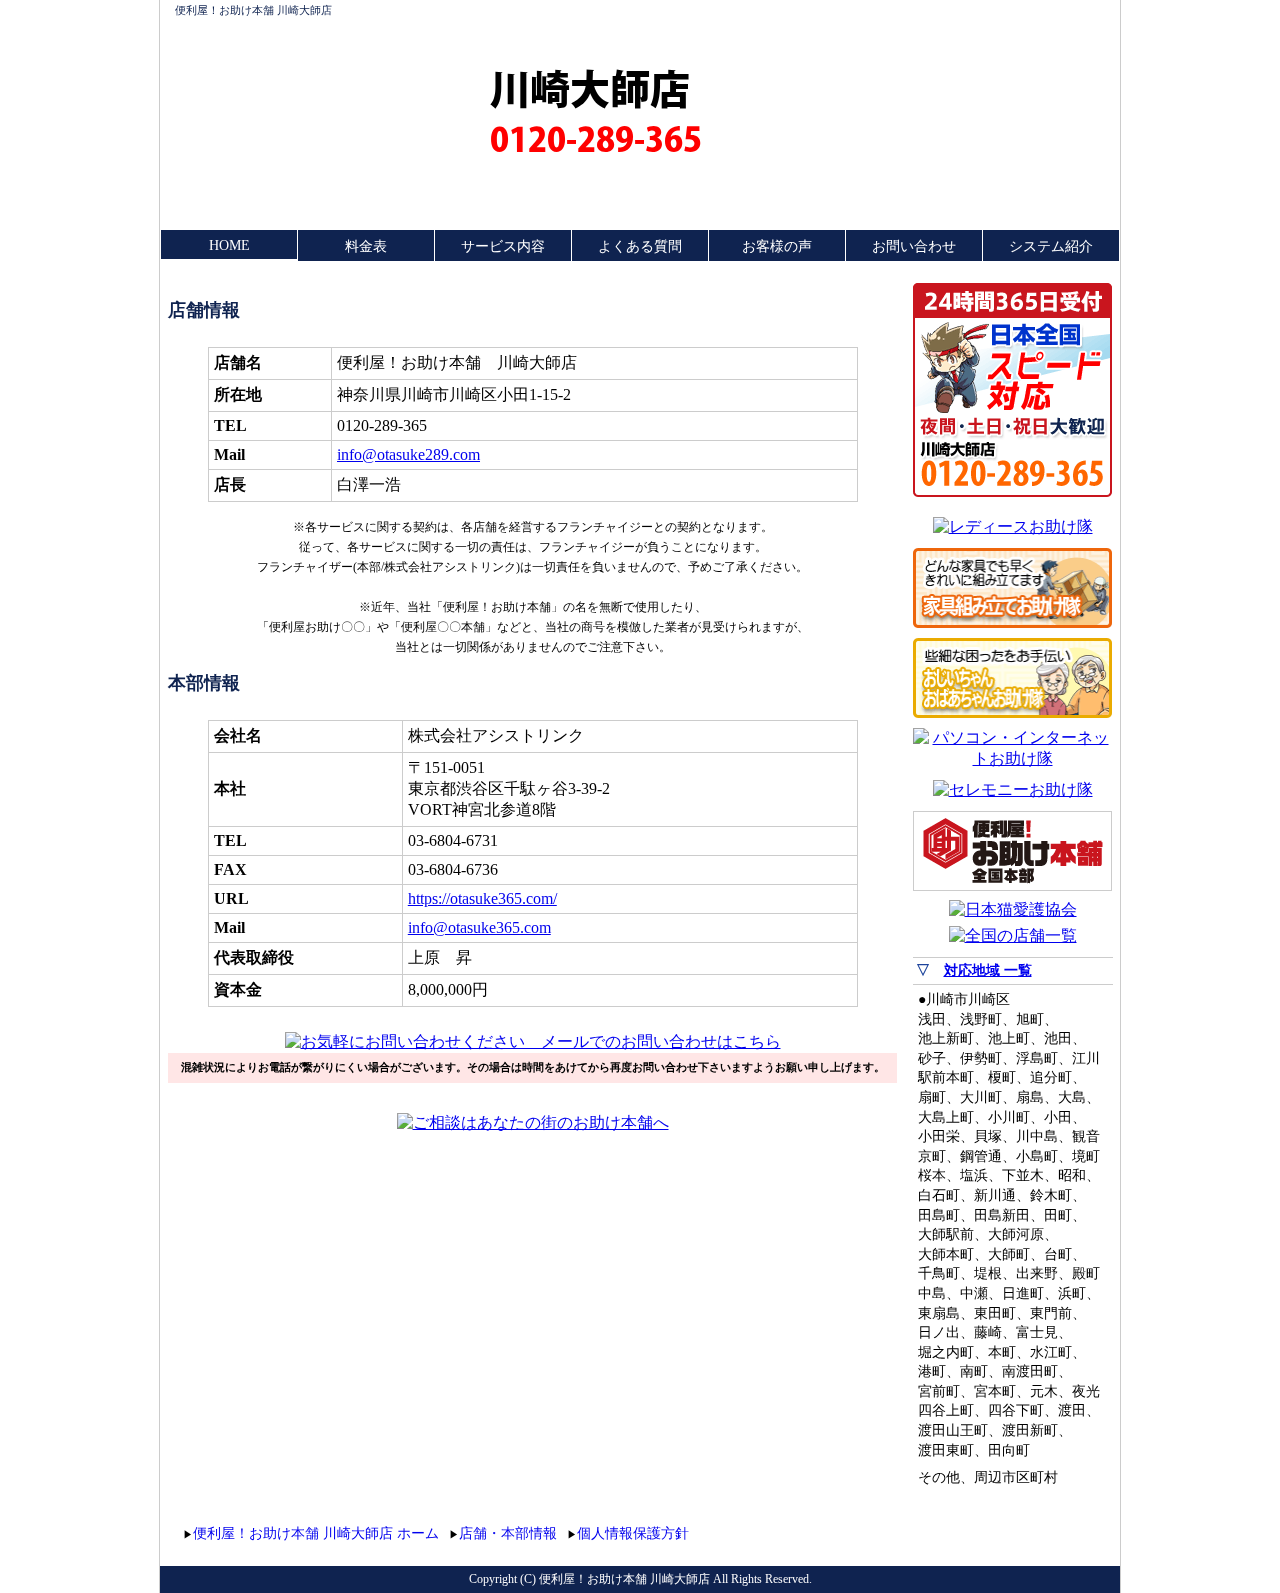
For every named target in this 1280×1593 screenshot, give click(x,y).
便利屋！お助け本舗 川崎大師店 (253, 10)
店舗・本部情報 (508, 1533)
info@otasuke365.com (479, 927)
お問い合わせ (914, 246)
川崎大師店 (590, 88)
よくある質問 (640, 246)
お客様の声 (777, 246)
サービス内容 (503, 246)
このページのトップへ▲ (1018, 1530)
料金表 (366, 246)
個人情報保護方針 (633, 1533)
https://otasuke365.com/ (482, 898)
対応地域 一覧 (988, 970)
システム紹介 (1051, 246)
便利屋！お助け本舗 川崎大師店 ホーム (316, 1533)
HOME (229, 245)
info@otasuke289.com (408, 454)
